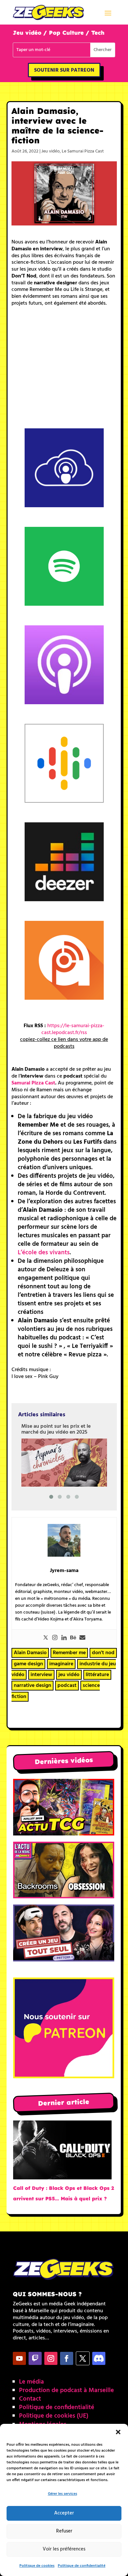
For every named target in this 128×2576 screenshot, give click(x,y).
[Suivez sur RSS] (99, 2358)
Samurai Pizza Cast (33, 1083)
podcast (67, 1686)
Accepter (64, 2513)
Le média (32, 2382)
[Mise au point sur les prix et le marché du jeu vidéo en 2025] (64, 1463)
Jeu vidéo (51, 151)
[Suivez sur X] (83, 2358)
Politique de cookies (37, 2566)
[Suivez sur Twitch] (35, 2358)
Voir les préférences (64, 2549)
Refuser (64, 2531)
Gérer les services (63, 2494)
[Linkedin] (64, 1638)
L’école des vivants (44, 1253)
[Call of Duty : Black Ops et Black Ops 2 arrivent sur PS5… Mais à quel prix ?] (62, 2152)
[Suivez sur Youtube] (19, 2358)
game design (28, 1664)
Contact (30, 2399)
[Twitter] (46, 1638)
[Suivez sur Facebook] (67, 2358)
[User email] (82, 1638)
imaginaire (61, 1664)
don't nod (103, 1653)
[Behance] (73, 1638)
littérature (97, 1675)
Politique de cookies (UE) (54, 2416)
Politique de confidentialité (82, 2566)
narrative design (32, 1686)
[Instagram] (55, 1638)
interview (41, 1675)
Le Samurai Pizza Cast (83, 151)
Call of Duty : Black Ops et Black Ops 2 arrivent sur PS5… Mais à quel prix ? (64, 2193)
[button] (118, 2432)
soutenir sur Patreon (64, 70)
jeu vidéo (69, 1675)
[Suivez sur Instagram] (51, 2358)
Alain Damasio (30, 1653)
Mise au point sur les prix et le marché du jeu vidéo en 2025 (56, 1429)
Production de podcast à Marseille (66, 2390)
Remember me (69, 1653)
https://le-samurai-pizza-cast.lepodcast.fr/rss (73, 1029)
